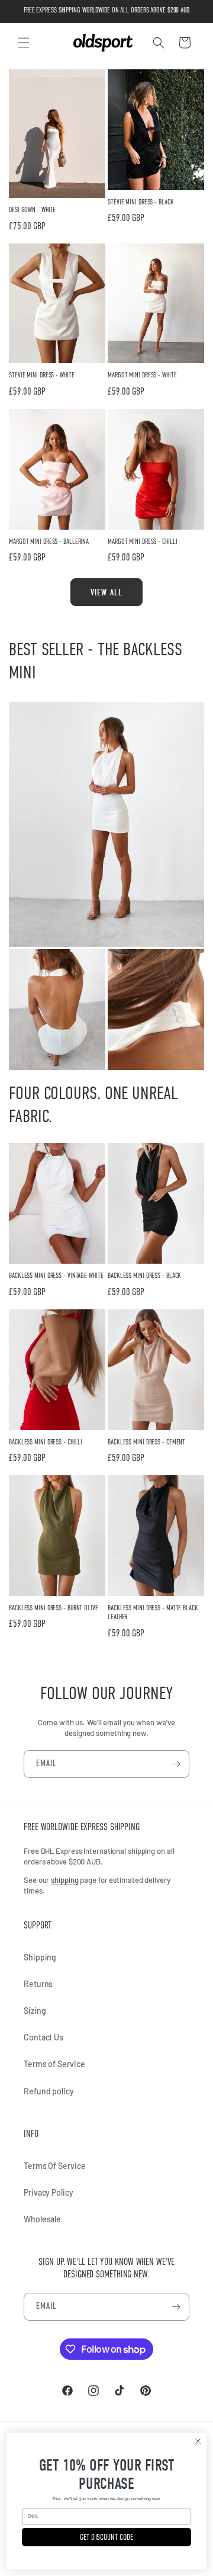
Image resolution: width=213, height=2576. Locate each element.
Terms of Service (54, 2064)
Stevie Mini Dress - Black (141, 202)
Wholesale (42, 2219)
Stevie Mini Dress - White (42, 375)
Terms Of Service (54, 2166)
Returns (38, 1984)
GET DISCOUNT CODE (107, 2537)
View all (106, 592)
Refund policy (49, 2091)
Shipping (40, 1957)
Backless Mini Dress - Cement (146, 1442)
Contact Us (43, 2037)
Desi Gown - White (32, 210)
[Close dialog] (198, 2442)
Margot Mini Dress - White (142, 375)
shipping (64, 1880)
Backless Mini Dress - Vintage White (56, 1276)
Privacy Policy (49, 2192)
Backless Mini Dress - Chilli (46, 1442)
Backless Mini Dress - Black (144, 1276)
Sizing (35, 2011)
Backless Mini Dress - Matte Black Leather (153, 1613)
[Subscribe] (176, 1764)
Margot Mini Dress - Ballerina (49, 542)
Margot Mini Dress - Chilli (142, 542)
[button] (24, 43)
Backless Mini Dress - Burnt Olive (54, 1608)
